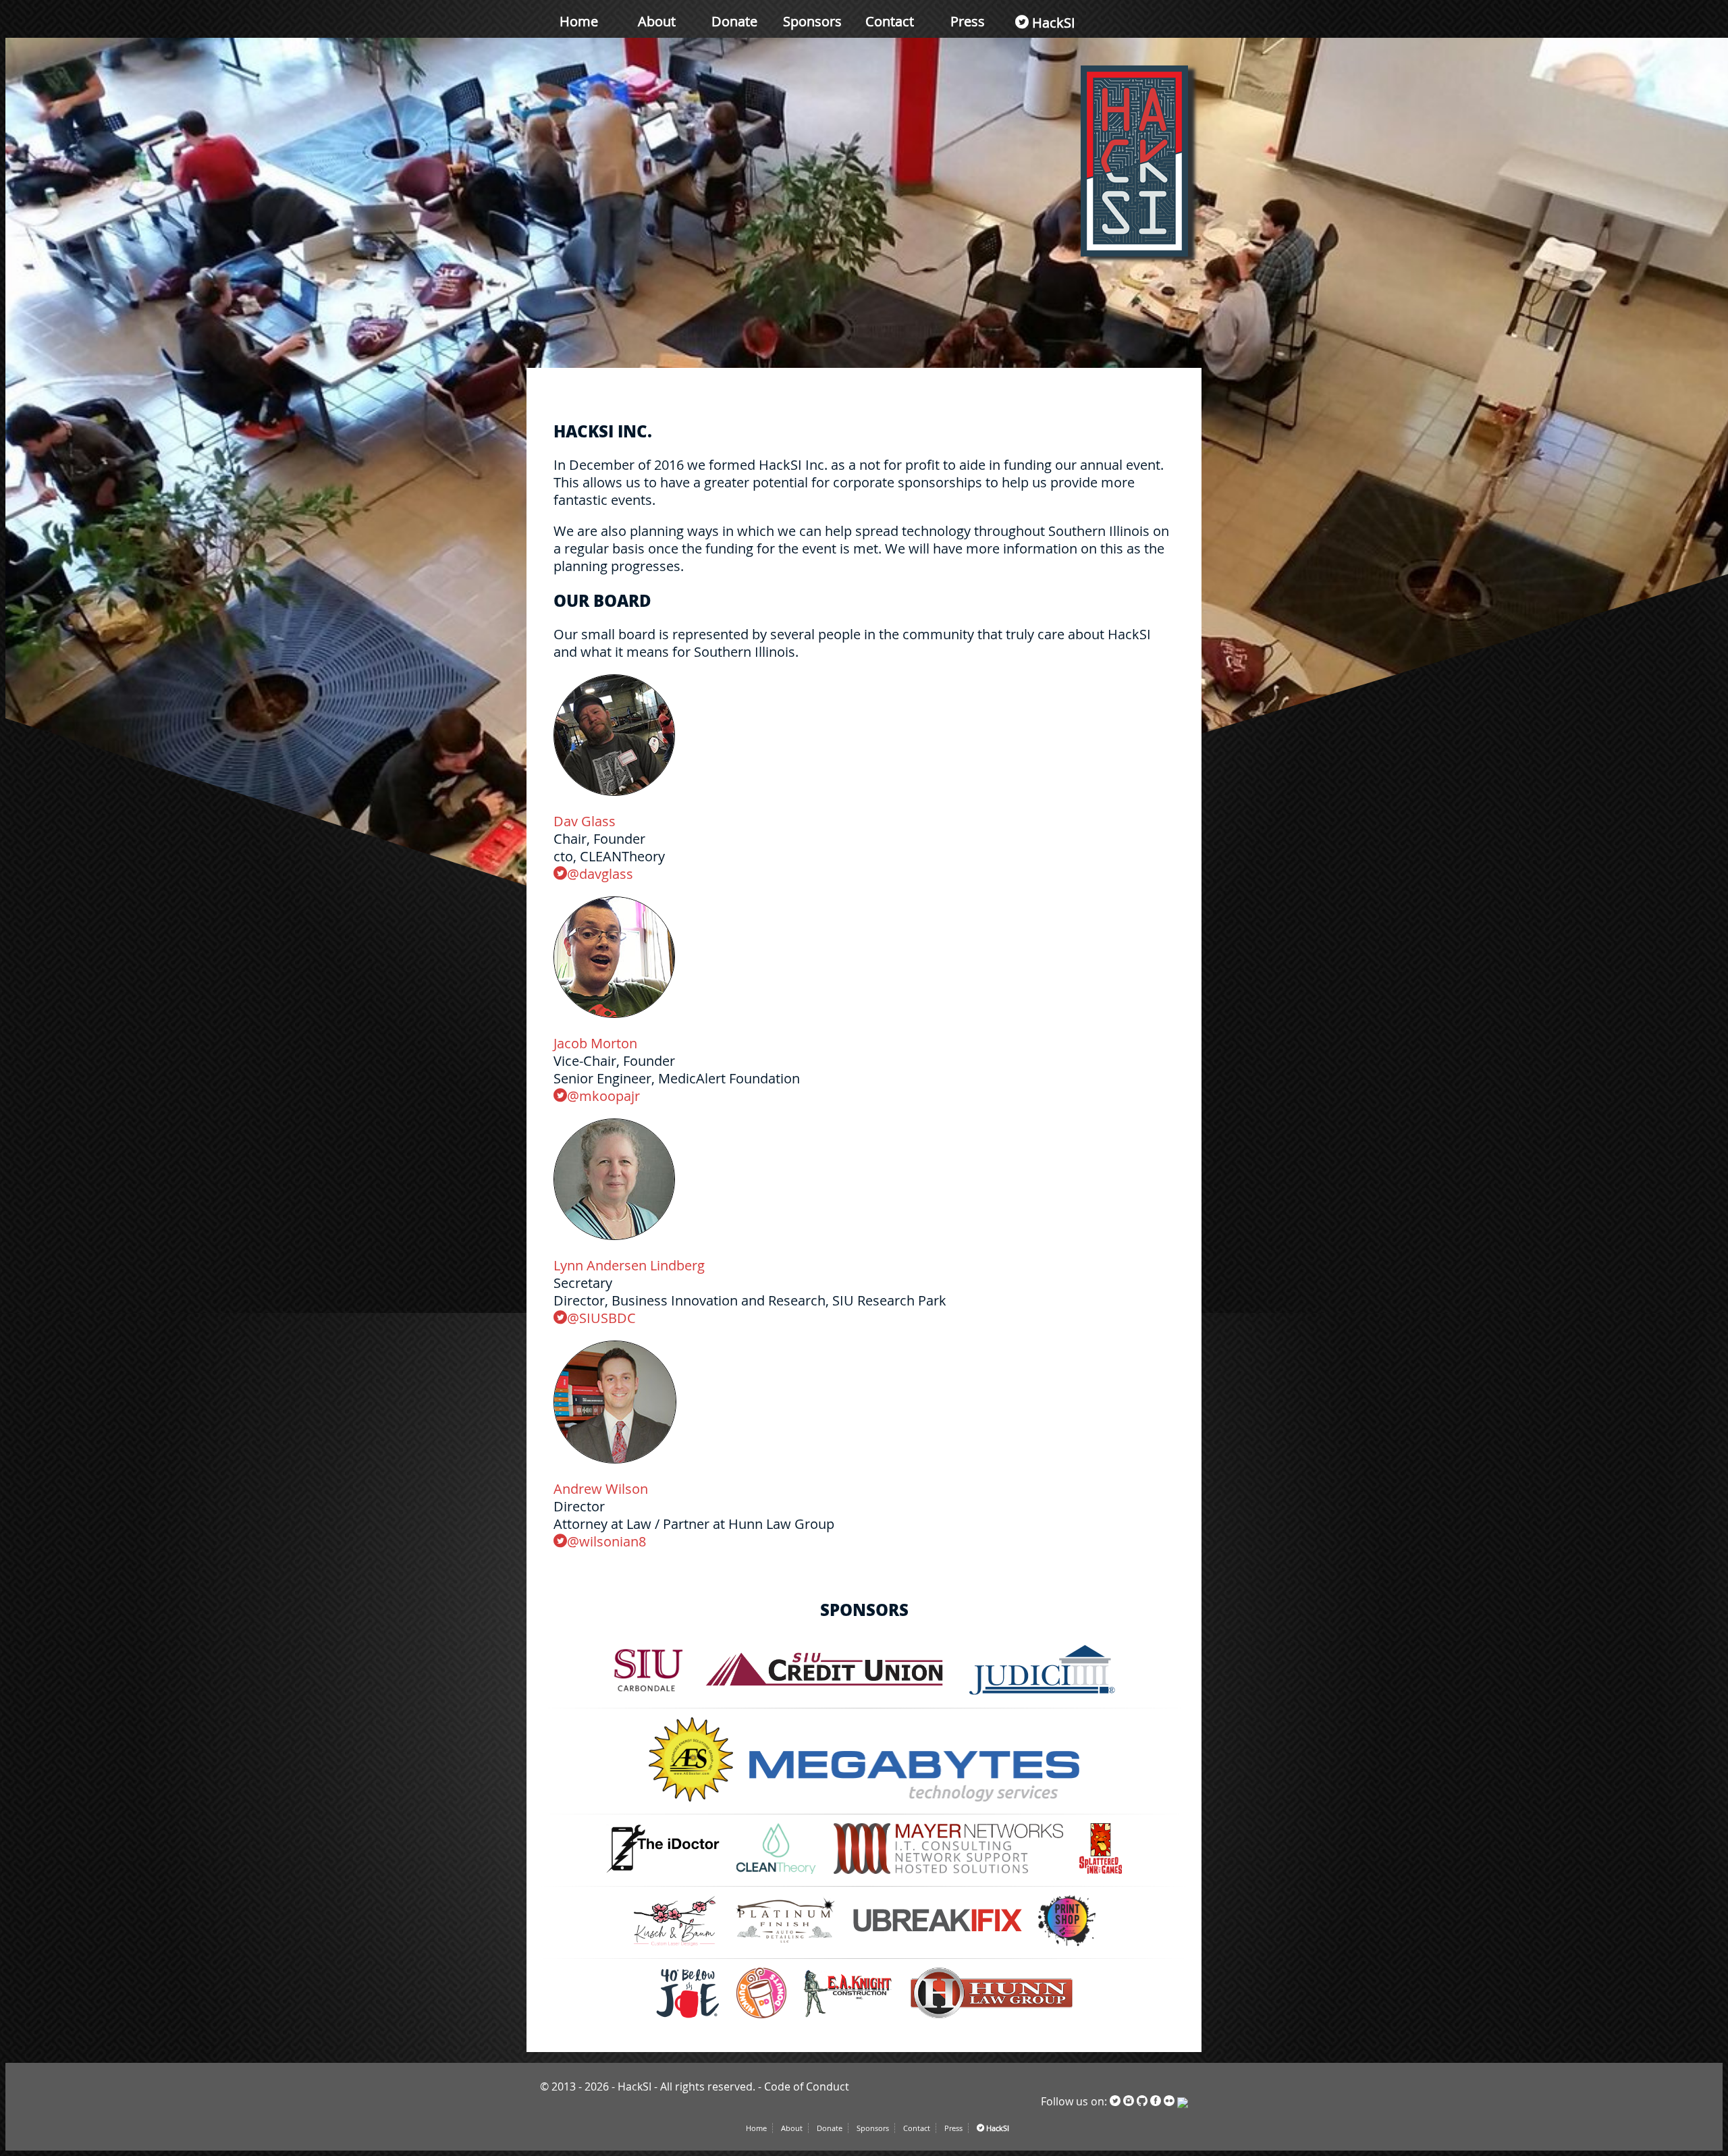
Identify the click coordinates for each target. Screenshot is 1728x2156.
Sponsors (812, 21)
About (657, 21)
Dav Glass (585, 821)
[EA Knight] (848, 2018)
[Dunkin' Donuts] (762, 2018)
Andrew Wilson (601, 1489)
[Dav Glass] (614, 792)
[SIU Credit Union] (827, 1695)
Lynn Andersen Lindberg (629, 1265)
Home (579, 21)
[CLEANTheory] (777, 1873)
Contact (890, 21)
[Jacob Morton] (614, 1014)
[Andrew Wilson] (615, 1459)
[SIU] (648, 1695)
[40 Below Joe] (688, 2018)
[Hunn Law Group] (992, 2018)
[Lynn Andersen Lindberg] (614, 1236)
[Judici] (1042, 1695)
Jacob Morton (595, 1043)
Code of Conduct (807, 2086)
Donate (734, 21)
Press (968, 21)
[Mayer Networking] (948, 1873)
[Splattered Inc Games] (1101, 1873)
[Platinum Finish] (786, 1945)
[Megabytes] (915, 1801)
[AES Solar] (691, 1801)
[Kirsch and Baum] (675, 1945)
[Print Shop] (1066, 1945)
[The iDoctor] (664, 1873)
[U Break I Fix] (938, 1945)
